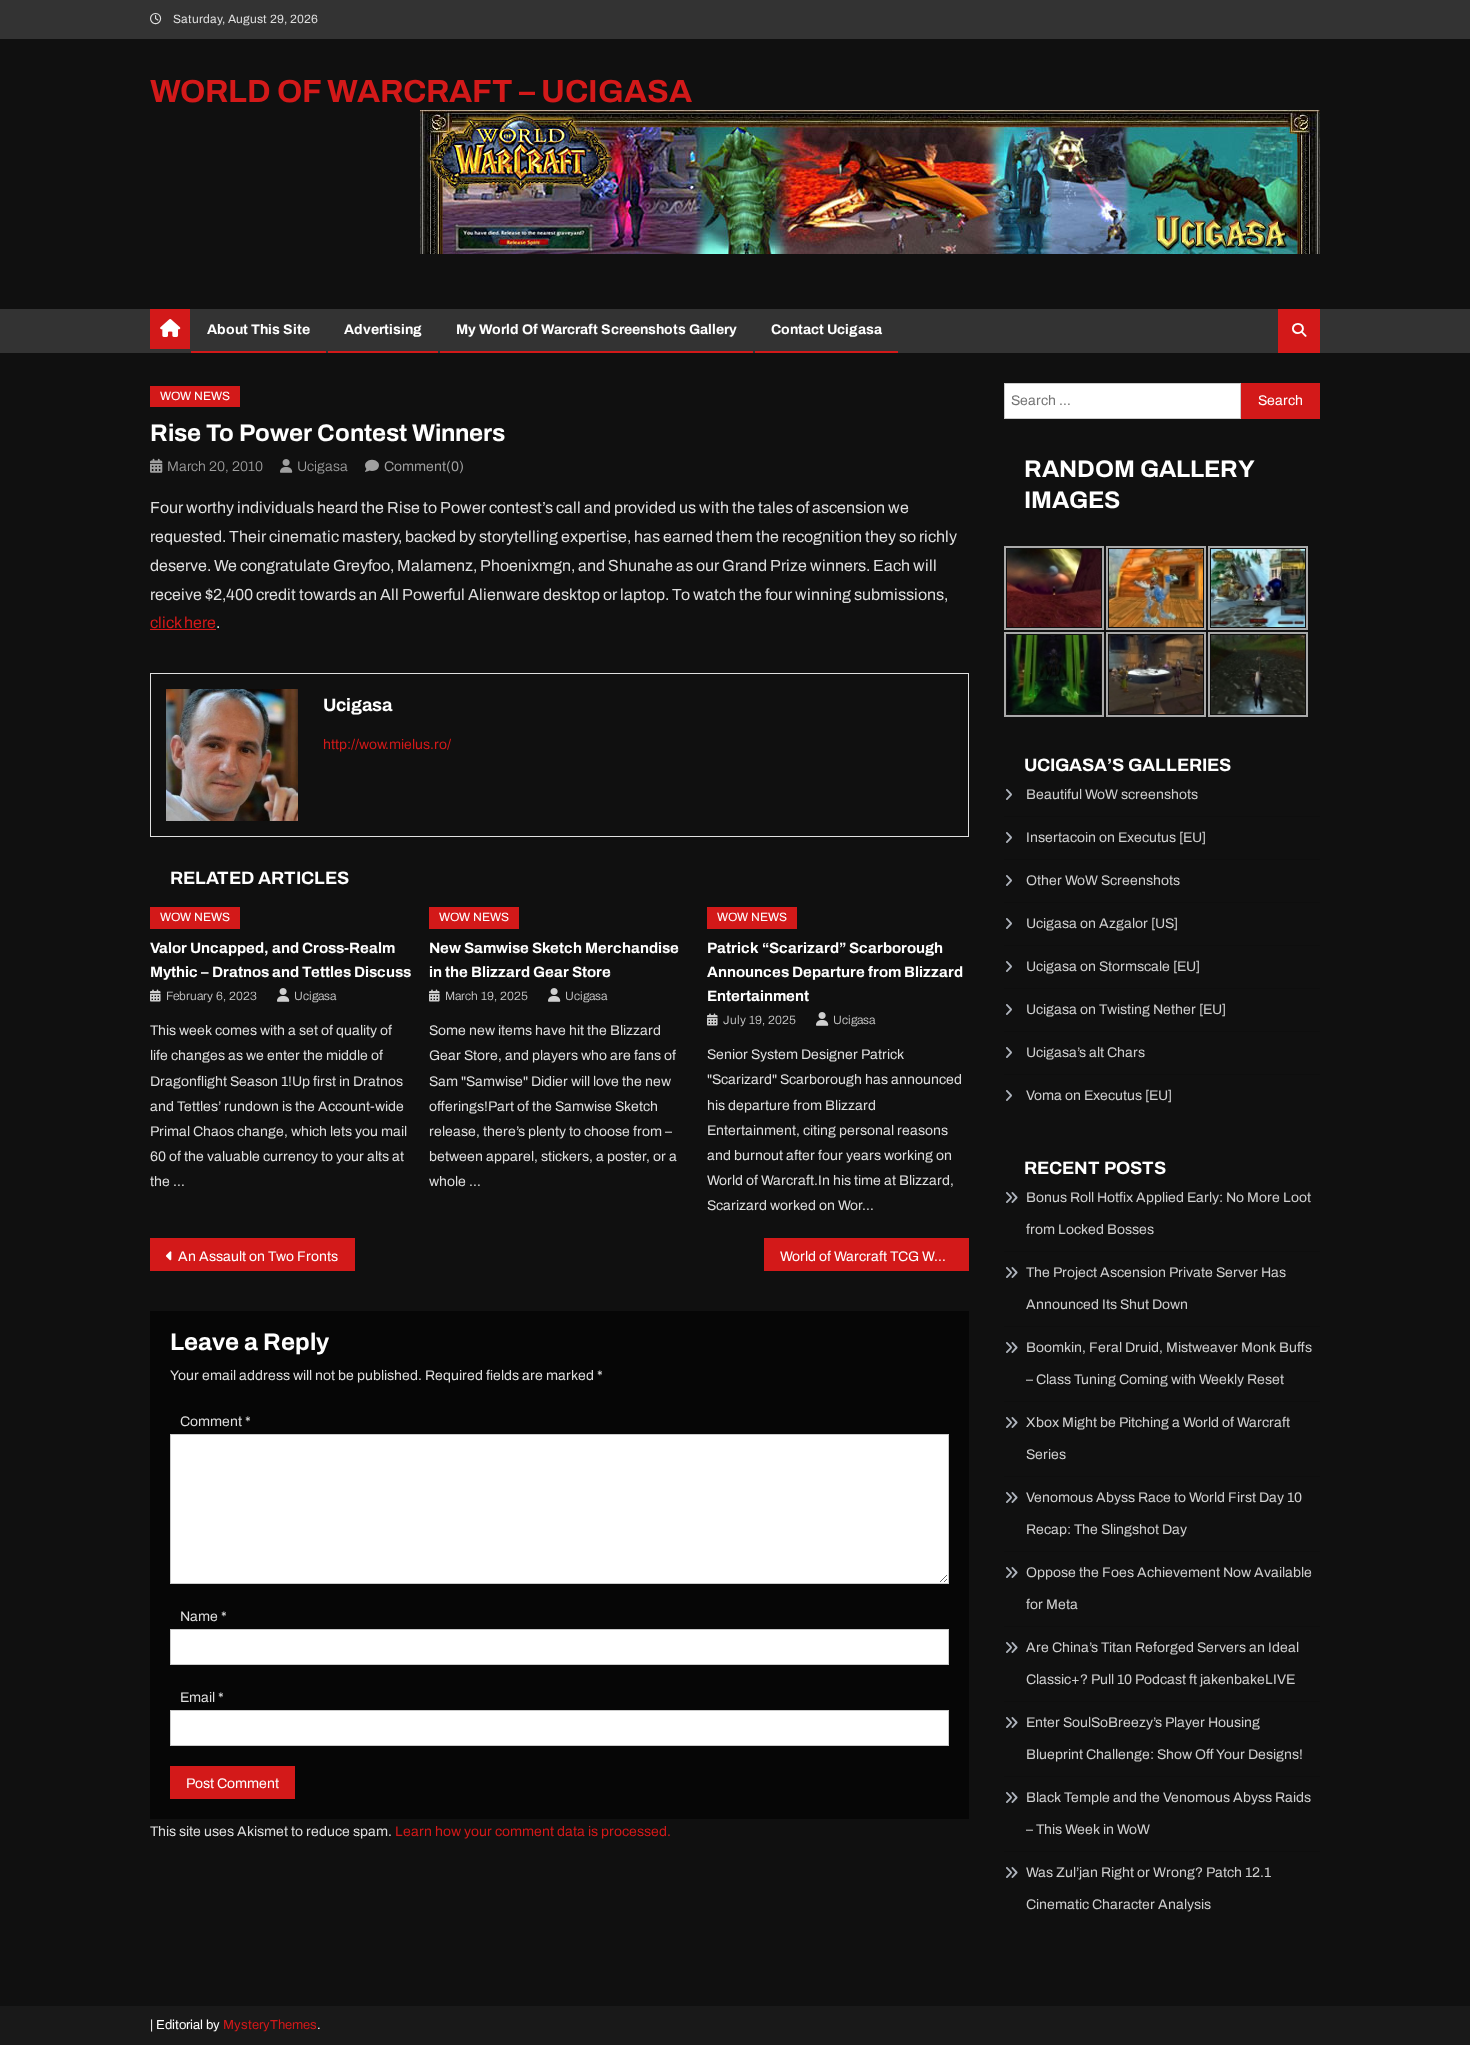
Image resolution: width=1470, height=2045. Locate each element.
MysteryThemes (270, 2025)
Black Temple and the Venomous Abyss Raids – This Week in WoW (1168, 1813)
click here (183, 622)
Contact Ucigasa (826, 329)
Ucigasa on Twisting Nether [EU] (1126, 1009)
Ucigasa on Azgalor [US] (1102, 923)
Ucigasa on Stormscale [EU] (1113, 966)
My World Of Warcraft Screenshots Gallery (596, 329)
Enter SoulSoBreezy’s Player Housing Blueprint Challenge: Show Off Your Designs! (1164, 1738)
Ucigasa (322, 466)
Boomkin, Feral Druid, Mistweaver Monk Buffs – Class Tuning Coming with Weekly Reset (1169, 1363)
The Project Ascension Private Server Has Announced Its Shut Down (1156, 1288)
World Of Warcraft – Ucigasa (421, 91)
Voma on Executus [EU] (1099, 1095)
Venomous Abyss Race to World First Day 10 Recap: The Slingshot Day (1164, 1513)
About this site (258, 329)
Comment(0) (424, 466)
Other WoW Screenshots (1103, 880)
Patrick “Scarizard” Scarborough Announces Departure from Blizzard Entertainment (835, 972)
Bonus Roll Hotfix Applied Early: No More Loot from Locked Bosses (1168, 1213)
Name (203, 1616)
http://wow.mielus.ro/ (387, 744)
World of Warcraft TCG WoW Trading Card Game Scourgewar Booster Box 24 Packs (874, 1256)
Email (202, 1697)
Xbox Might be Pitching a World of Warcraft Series (1158, 1438)
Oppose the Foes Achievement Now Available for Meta (1169, 1588)
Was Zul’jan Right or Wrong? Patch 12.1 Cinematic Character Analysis (1148, 1888)
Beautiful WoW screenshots (1112, 794)
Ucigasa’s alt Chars (1085, 1052)
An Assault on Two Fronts (258, 1256)
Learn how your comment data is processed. (533, 1831)
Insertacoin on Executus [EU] (1116, 837)
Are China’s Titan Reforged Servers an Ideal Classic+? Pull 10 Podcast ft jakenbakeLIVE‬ (1162, 1663)
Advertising (383, 329)
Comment (215, 1421)
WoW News (195, 396)
